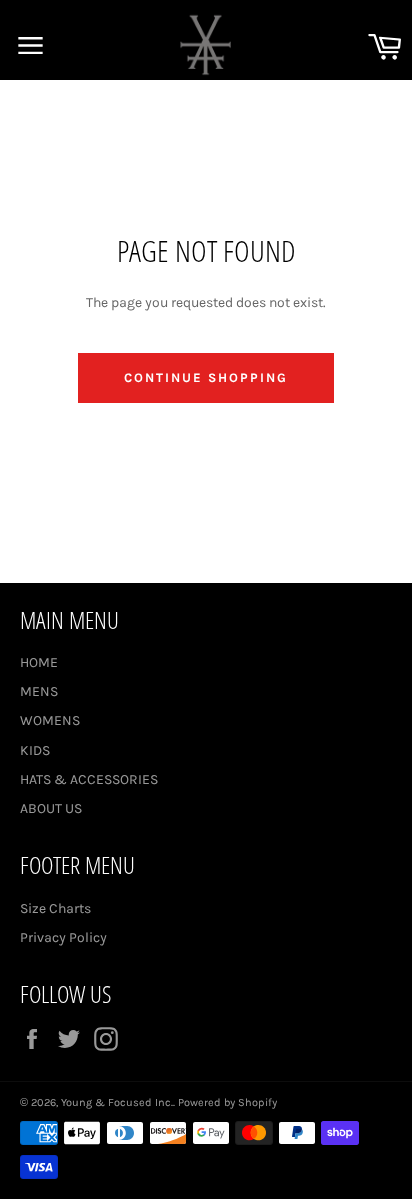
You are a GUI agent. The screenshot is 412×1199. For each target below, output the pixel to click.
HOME (39, 662)
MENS (39, 691)
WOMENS (50, 720)
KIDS (35, 750)
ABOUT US (51, 808)
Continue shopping (205, 377)
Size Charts (55, 908)
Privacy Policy (63, 937)
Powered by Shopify (227, 1102)
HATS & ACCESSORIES (89, 779)
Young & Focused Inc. (117, 1102)
